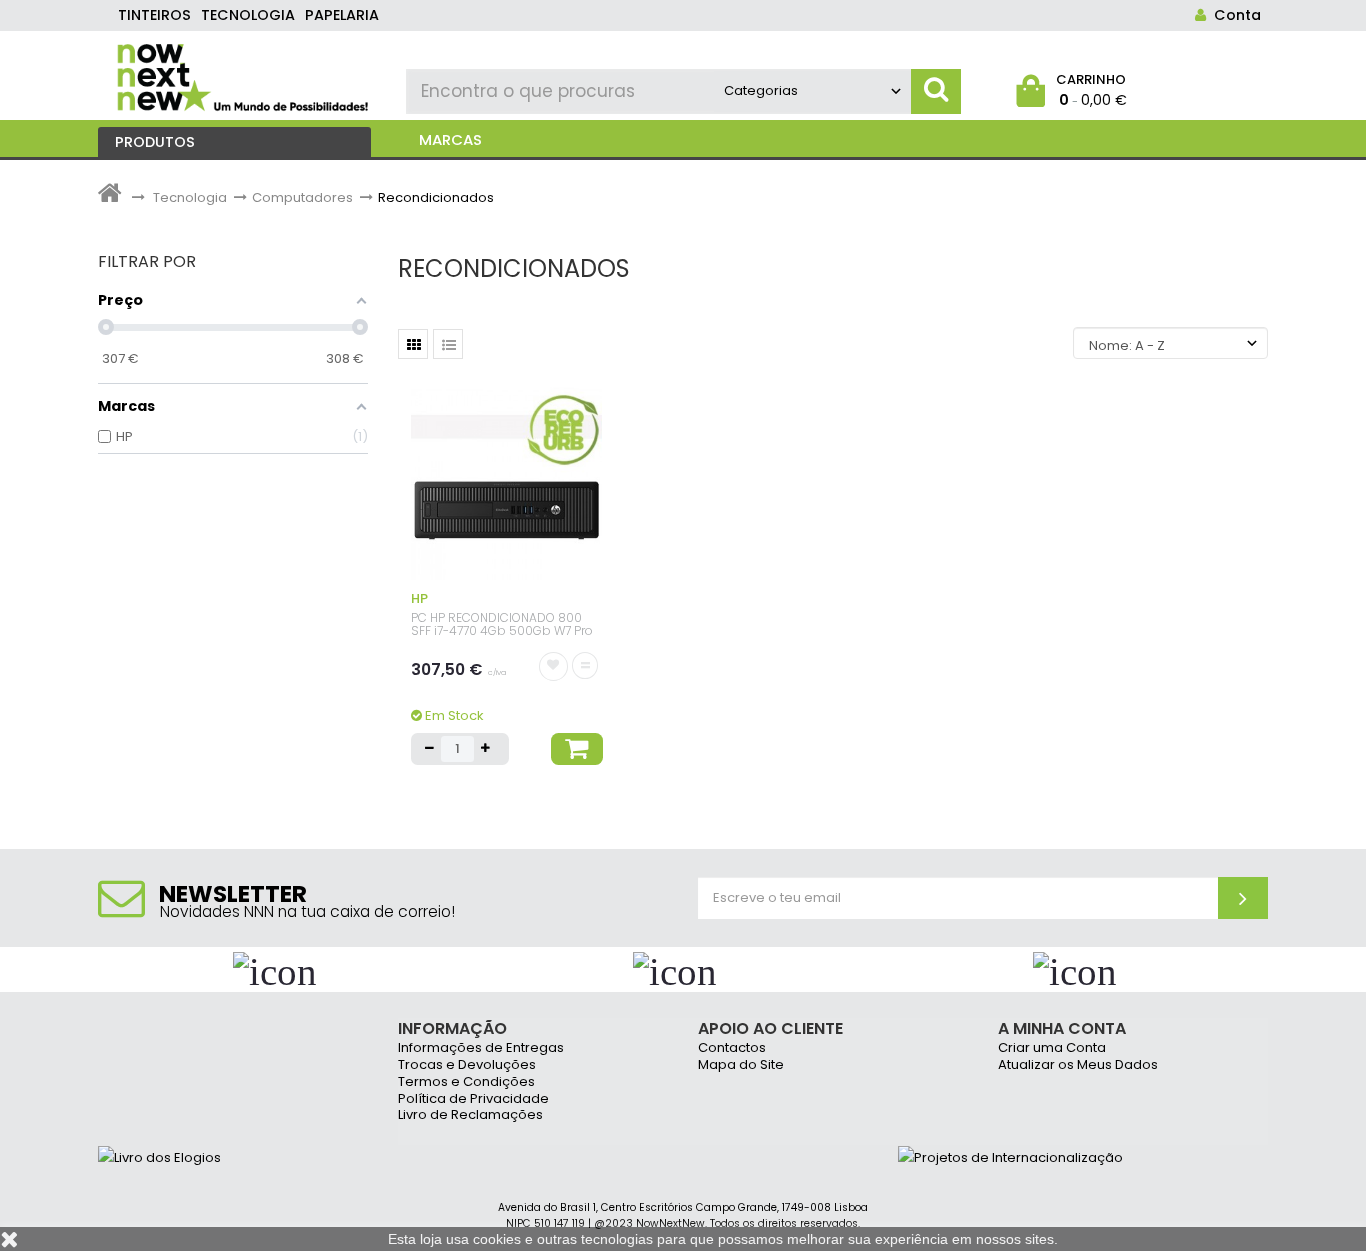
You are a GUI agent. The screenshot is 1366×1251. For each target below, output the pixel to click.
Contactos (732, 1048)
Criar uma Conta (1052, 1048)
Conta (1233, 15)
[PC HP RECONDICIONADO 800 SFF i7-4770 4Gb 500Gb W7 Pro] (506, 482)
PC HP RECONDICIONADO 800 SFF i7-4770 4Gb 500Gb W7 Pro (502, 624)
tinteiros (154, 15)
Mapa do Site (741, 1065)
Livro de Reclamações (470, 1115)
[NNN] (244, 75)
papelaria (342, 15)
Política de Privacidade (473, 1099)
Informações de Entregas (481, 1048)
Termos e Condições (466, 1082)
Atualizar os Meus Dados (1078, 1065)
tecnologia (248, 15)
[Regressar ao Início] (110, 197)
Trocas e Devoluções (467, 1065)
